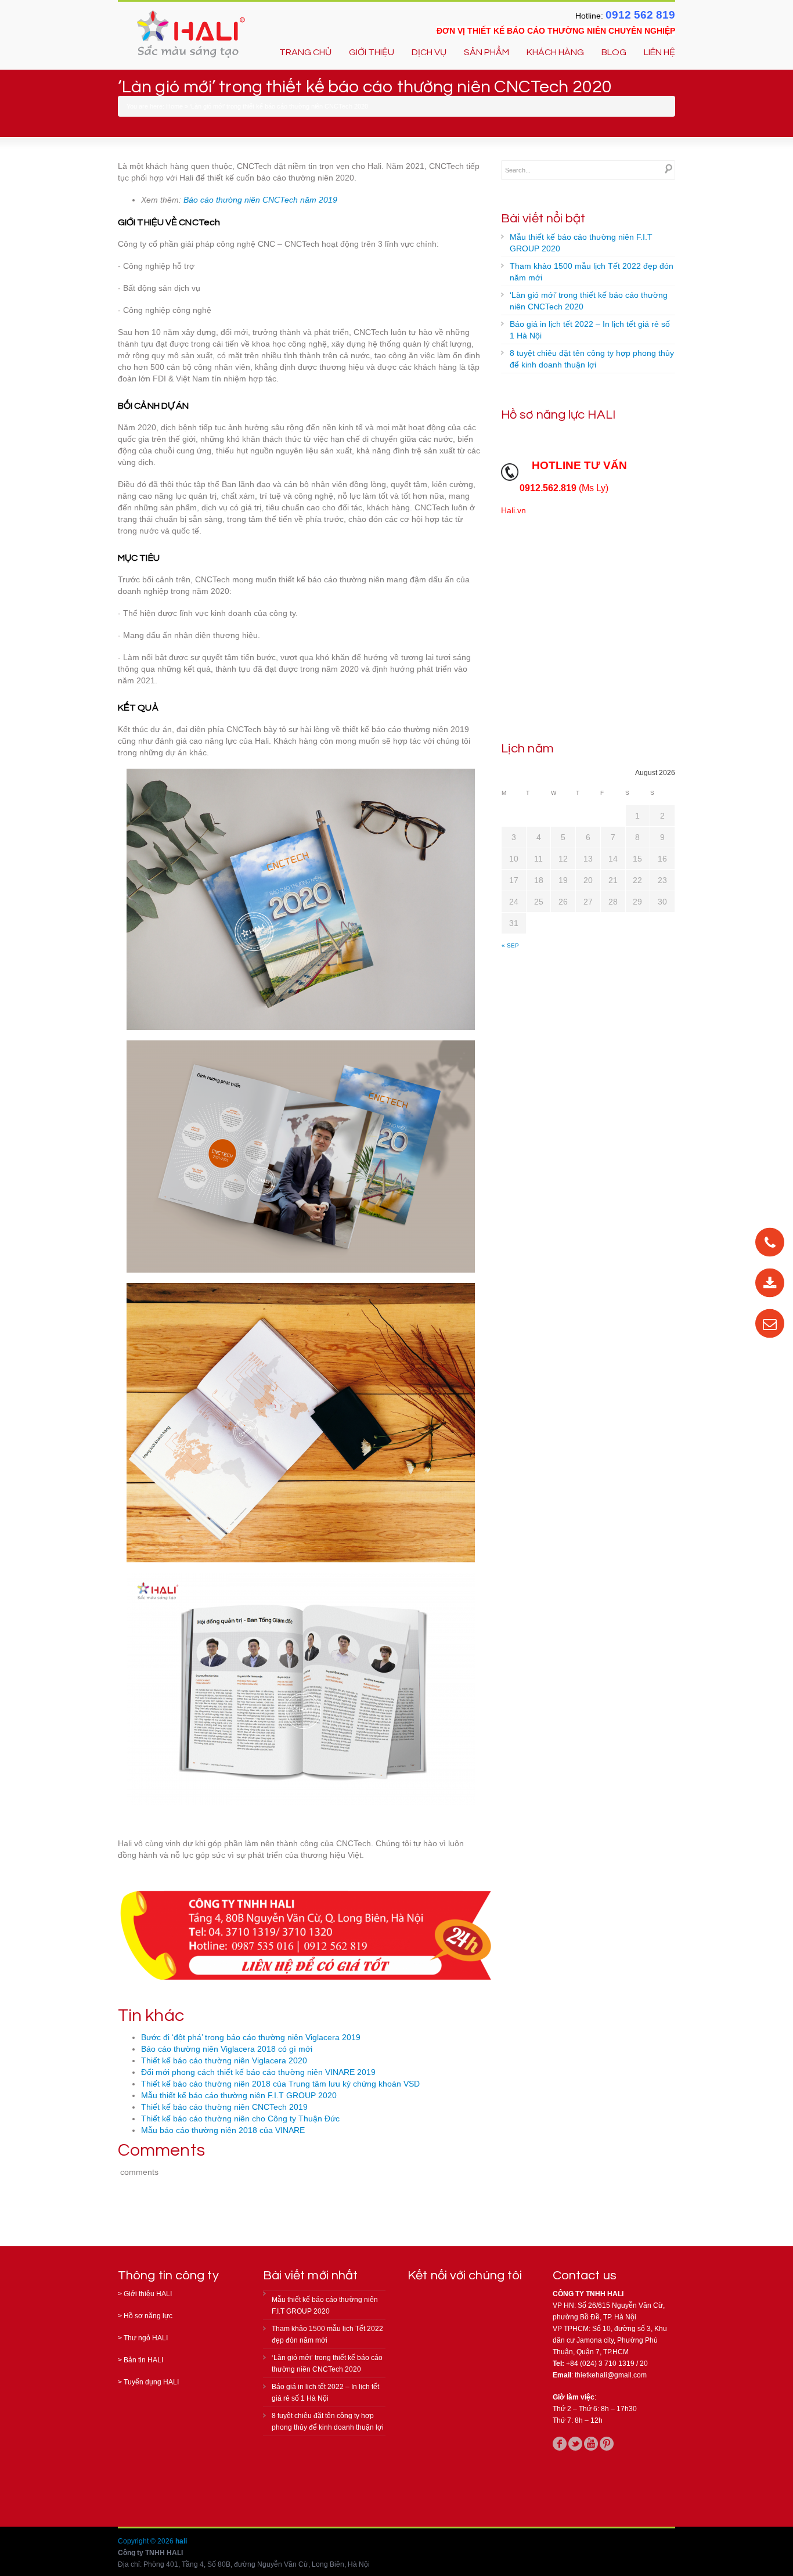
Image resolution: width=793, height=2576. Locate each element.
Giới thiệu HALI (148, 2294)
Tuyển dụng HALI (151, 2382)
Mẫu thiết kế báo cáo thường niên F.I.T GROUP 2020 (239, 2095)
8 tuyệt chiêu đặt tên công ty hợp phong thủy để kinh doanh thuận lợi (592, 359)
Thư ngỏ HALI (146, 2338)
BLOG (614, 52)
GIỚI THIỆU (372, 52)
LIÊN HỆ (659, 52)
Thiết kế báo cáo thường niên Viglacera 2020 (224, 2060)
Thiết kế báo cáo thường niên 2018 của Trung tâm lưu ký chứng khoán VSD (280, 2084)
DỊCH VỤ (429, 52)
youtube (591, 2444)
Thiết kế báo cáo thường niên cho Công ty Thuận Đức (240, 2119)
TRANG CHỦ (305, 52)
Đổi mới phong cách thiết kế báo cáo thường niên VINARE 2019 (258, 2072)
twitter (575, 2444)
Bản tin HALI (143, 2360)
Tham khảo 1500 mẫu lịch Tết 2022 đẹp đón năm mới (592, 272)
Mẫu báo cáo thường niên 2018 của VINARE (223, 2130)
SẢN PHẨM (486, 52)
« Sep (510, 945)
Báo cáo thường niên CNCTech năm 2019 (260, 200)
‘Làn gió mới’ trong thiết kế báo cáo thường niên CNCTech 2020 (589, 301)
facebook (560, 2444)
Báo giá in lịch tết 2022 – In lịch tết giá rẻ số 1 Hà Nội (590, 330)
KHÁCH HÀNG (555, 52)
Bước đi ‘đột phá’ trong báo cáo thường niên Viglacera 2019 (251, 2037)
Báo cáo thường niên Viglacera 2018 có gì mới (227, 2049)
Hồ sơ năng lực (148, 2316)
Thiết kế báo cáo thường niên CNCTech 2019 (224, 2107)
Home (174, 106)
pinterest (607, 2444)
